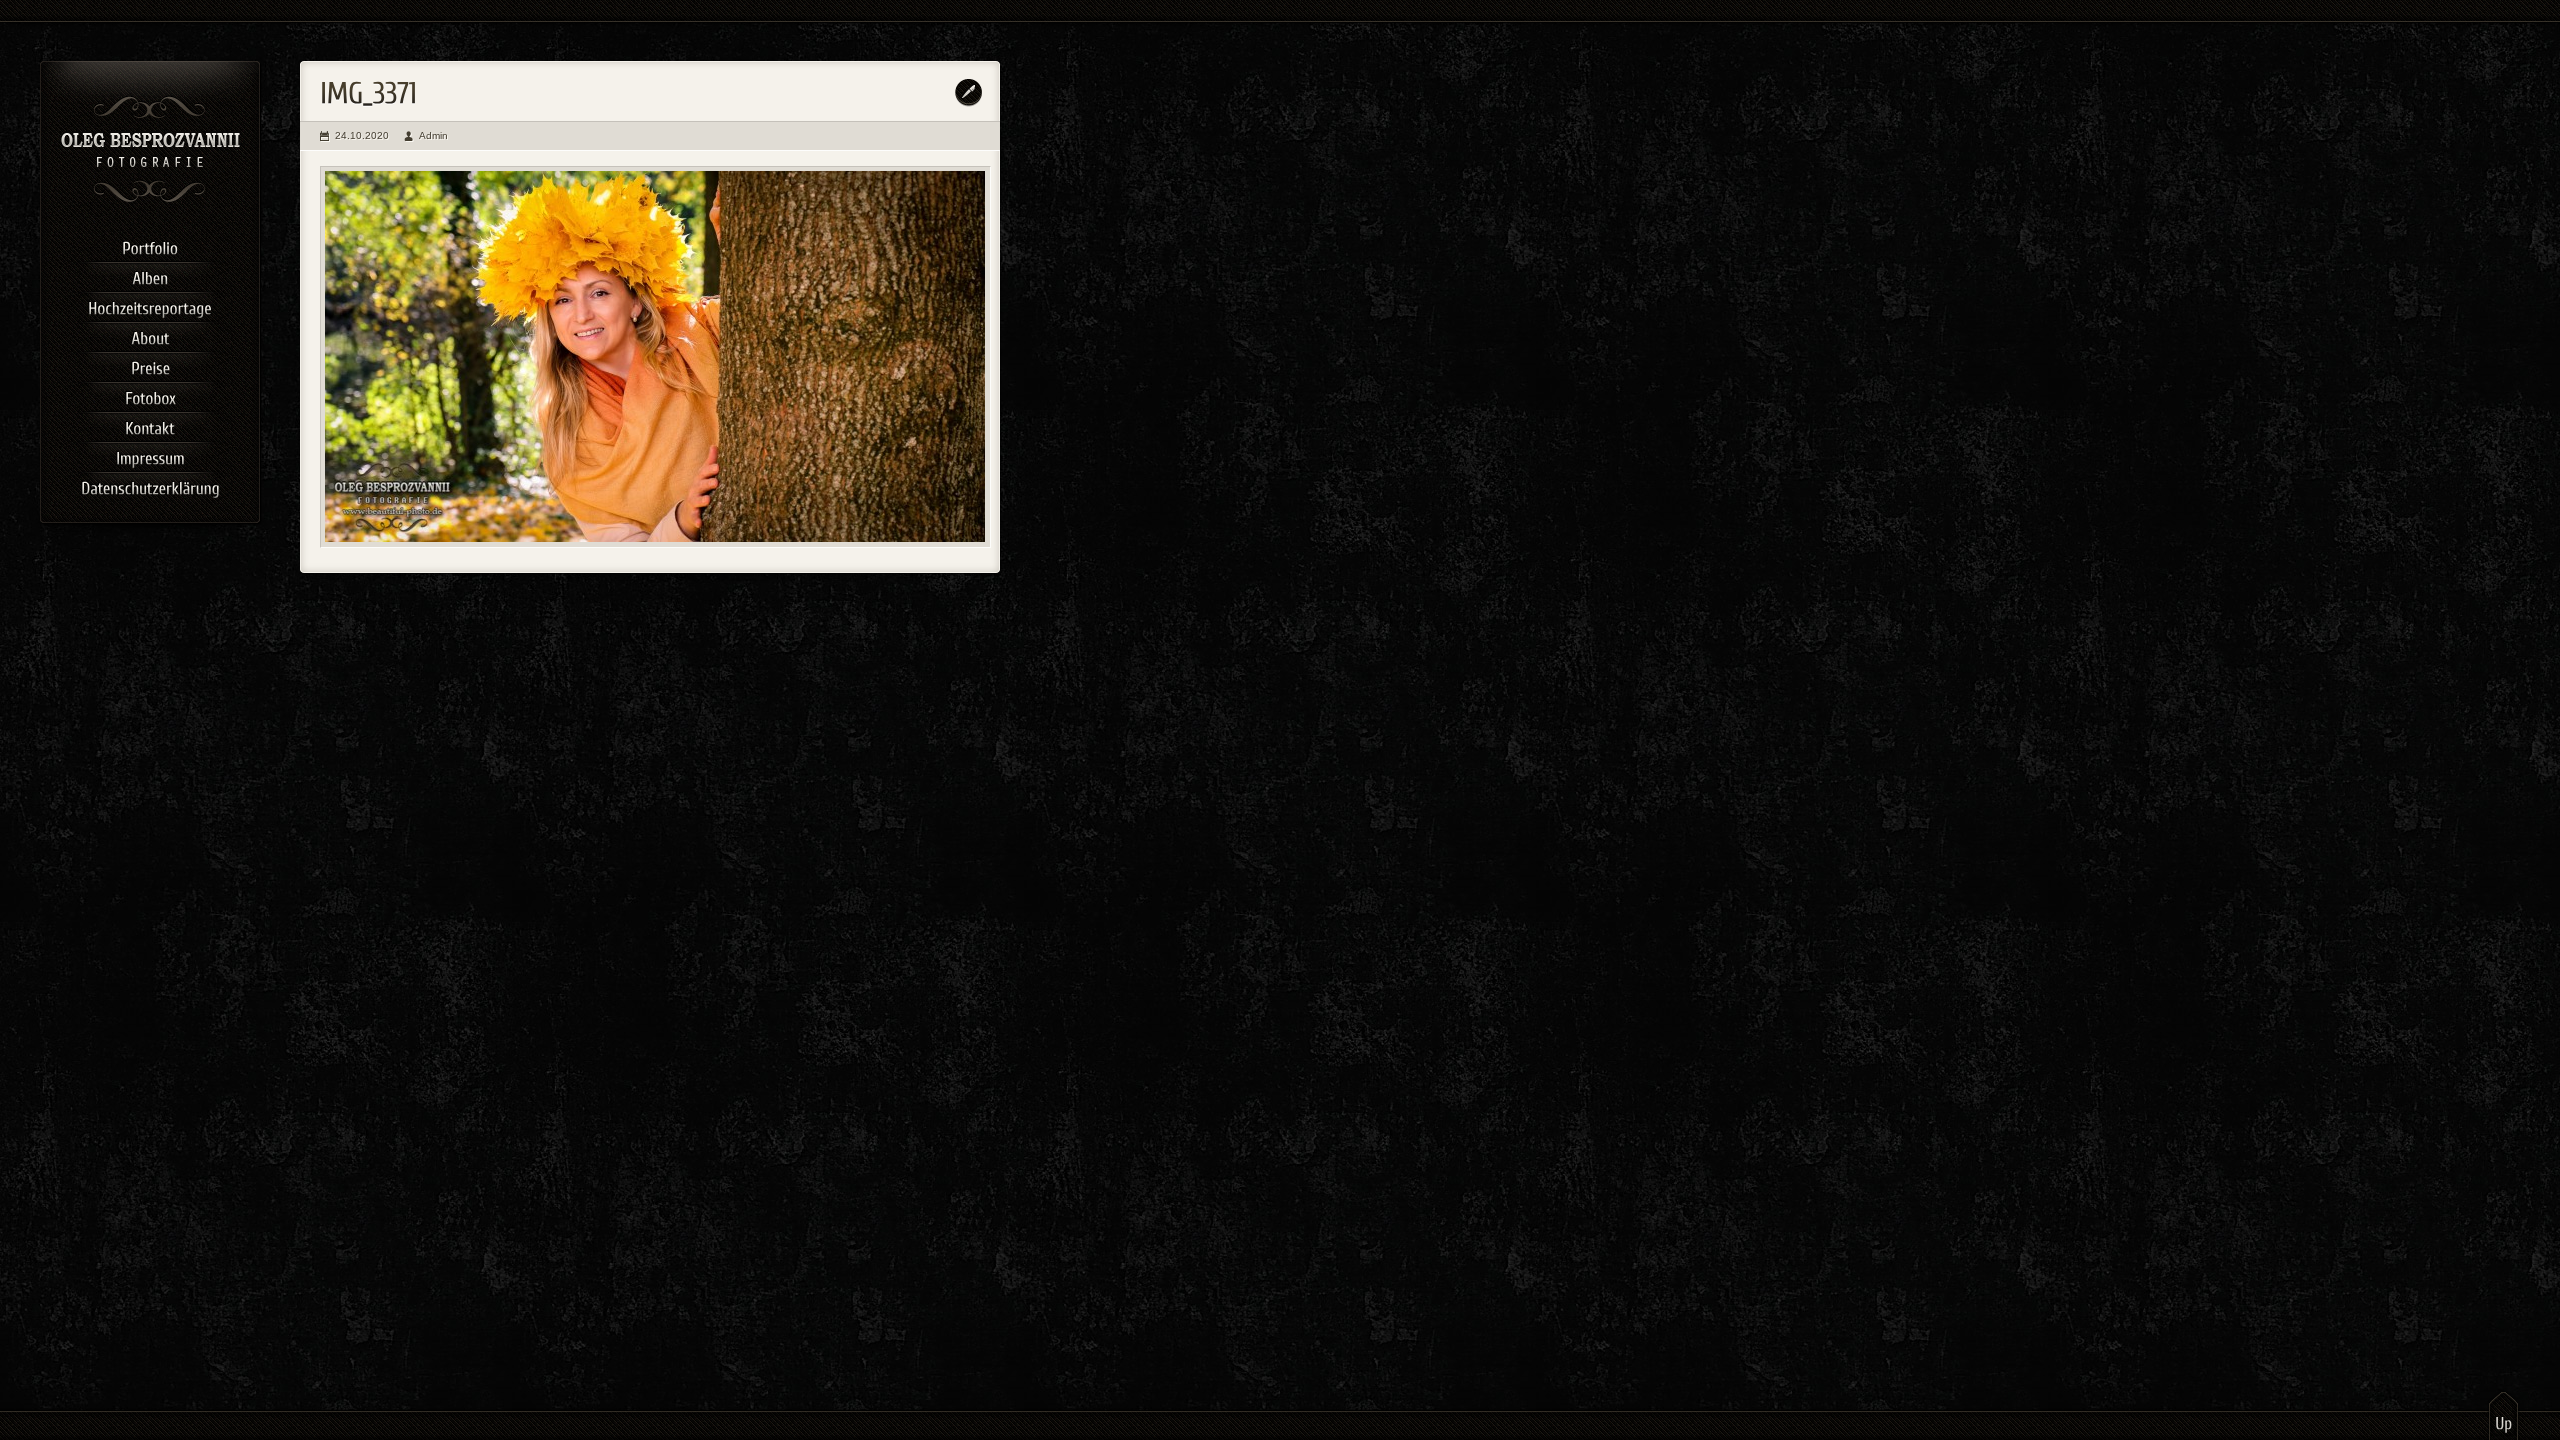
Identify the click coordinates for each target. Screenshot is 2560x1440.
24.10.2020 (362, 135)
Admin (433, 135)
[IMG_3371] (655, 357)
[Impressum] (150, 455)
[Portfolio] (150, 245)
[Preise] (150, 365)
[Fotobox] (150, 395)
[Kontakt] (150, 425)
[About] (150, 335)
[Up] (2503, 1415)
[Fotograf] (150, 200)
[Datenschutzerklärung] (150, 485)
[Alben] (150, 275)
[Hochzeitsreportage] (150, 305)
